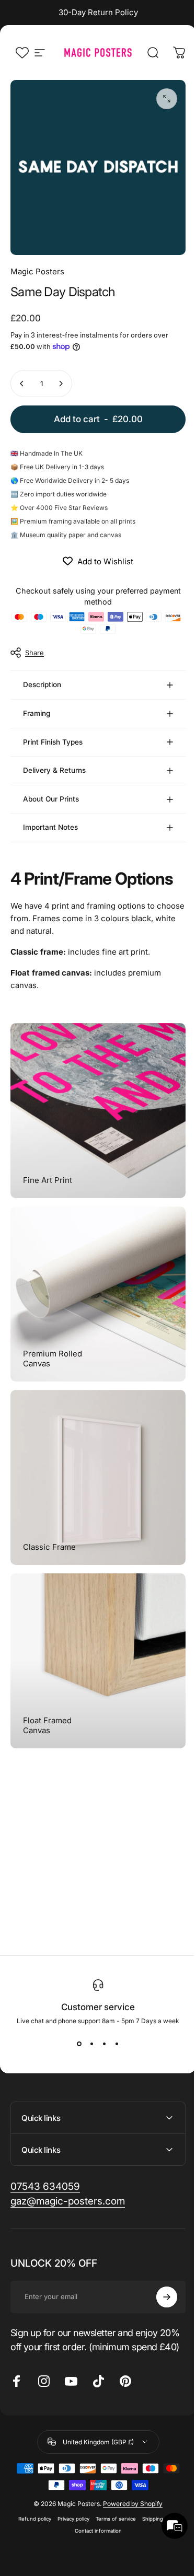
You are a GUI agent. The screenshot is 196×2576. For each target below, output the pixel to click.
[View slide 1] (75, 2004)
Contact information (94, 2506)
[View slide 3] (100, 2004)
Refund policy (31, 2494)
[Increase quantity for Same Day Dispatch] (61, 384)
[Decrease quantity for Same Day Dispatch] (22, 384)
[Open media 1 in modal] (167, 99)
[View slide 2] (88, 2004)
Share (34, 653)
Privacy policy (69, 2494)
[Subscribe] (159, 2258)
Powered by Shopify (129, 2479)
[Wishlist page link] (22, 53)
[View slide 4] (113, 2004)
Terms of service (112, 2494)
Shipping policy (156, 2494)
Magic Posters (37, 271)
